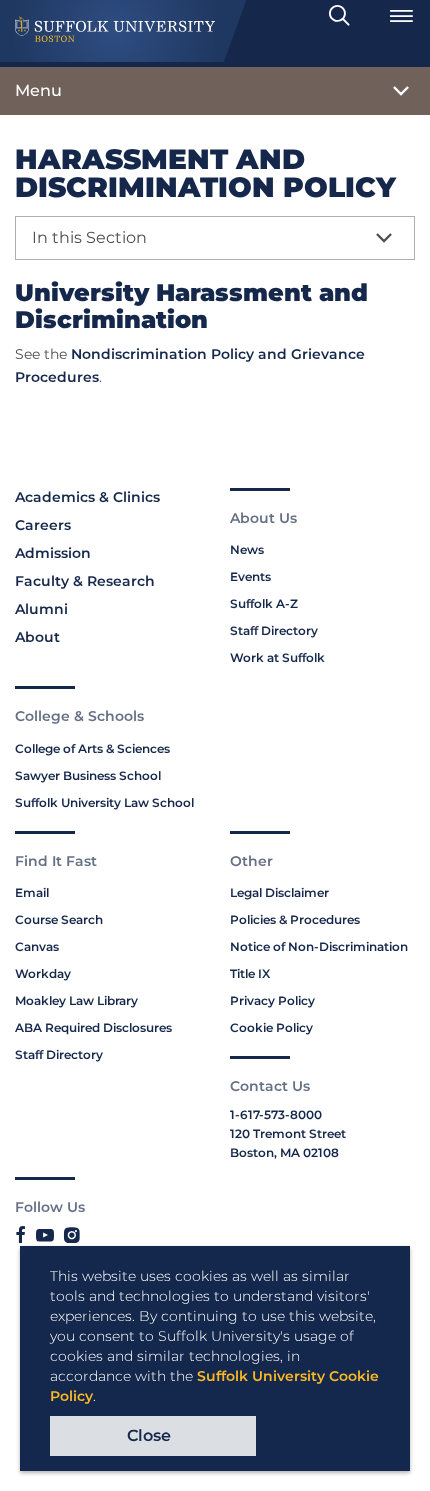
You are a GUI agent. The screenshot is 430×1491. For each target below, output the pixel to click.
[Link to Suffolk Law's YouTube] (45, 1236)
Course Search (59, 919)
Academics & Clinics (87, 497)
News (247, 549)
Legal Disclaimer (279, 892)
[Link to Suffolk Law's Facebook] (20, 1236)
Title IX (250, 973)
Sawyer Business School (88, 775)
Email (32, 892)
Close (149, 1435)
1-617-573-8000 (276, 1114)
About (37, 637)
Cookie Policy (271, 1027)
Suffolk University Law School (104, 802)
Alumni (41, 609)
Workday (43, 973)
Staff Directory (274, 630)
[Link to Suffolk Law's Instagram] (71, 1236)
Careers (43, 525)
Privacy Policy (272, 1000)
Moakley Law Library (76, 1000)
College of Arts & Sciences (92, 748)
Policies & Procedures (295, 919)
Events (250, 576)
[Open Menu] (401, 16)
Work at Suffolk (277, 657)
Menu (38, 90)
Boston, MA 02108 (284, 1152)
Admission (53, 553)
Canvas (37, 946)
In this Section (89, 237)
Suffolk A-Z (264, 603)
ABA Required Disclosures (93, 1027)
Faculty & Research (85, 581)
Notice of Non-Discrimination (319, 946)
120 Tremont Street (288, 1133)
